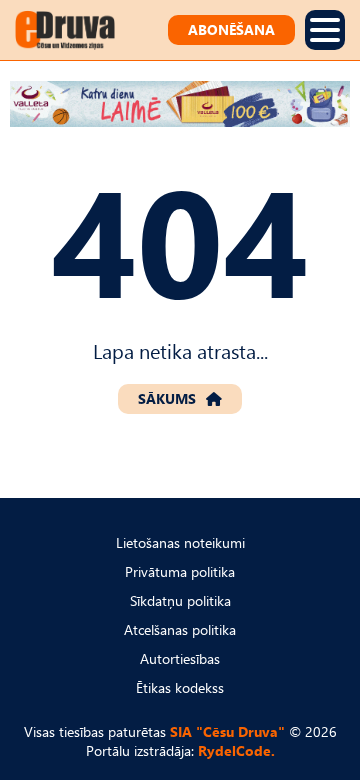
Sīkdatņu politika (180, 600)
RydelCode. (236, 750)
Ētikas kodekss (180, 687)
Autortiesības (180, 658)
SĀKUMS (167, 398)
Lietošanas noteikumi (180, 542)
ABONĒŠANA (231, 29)
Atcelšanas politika (180, 629)
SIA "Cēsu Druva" (227, 731)
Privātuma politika (180, 571)
